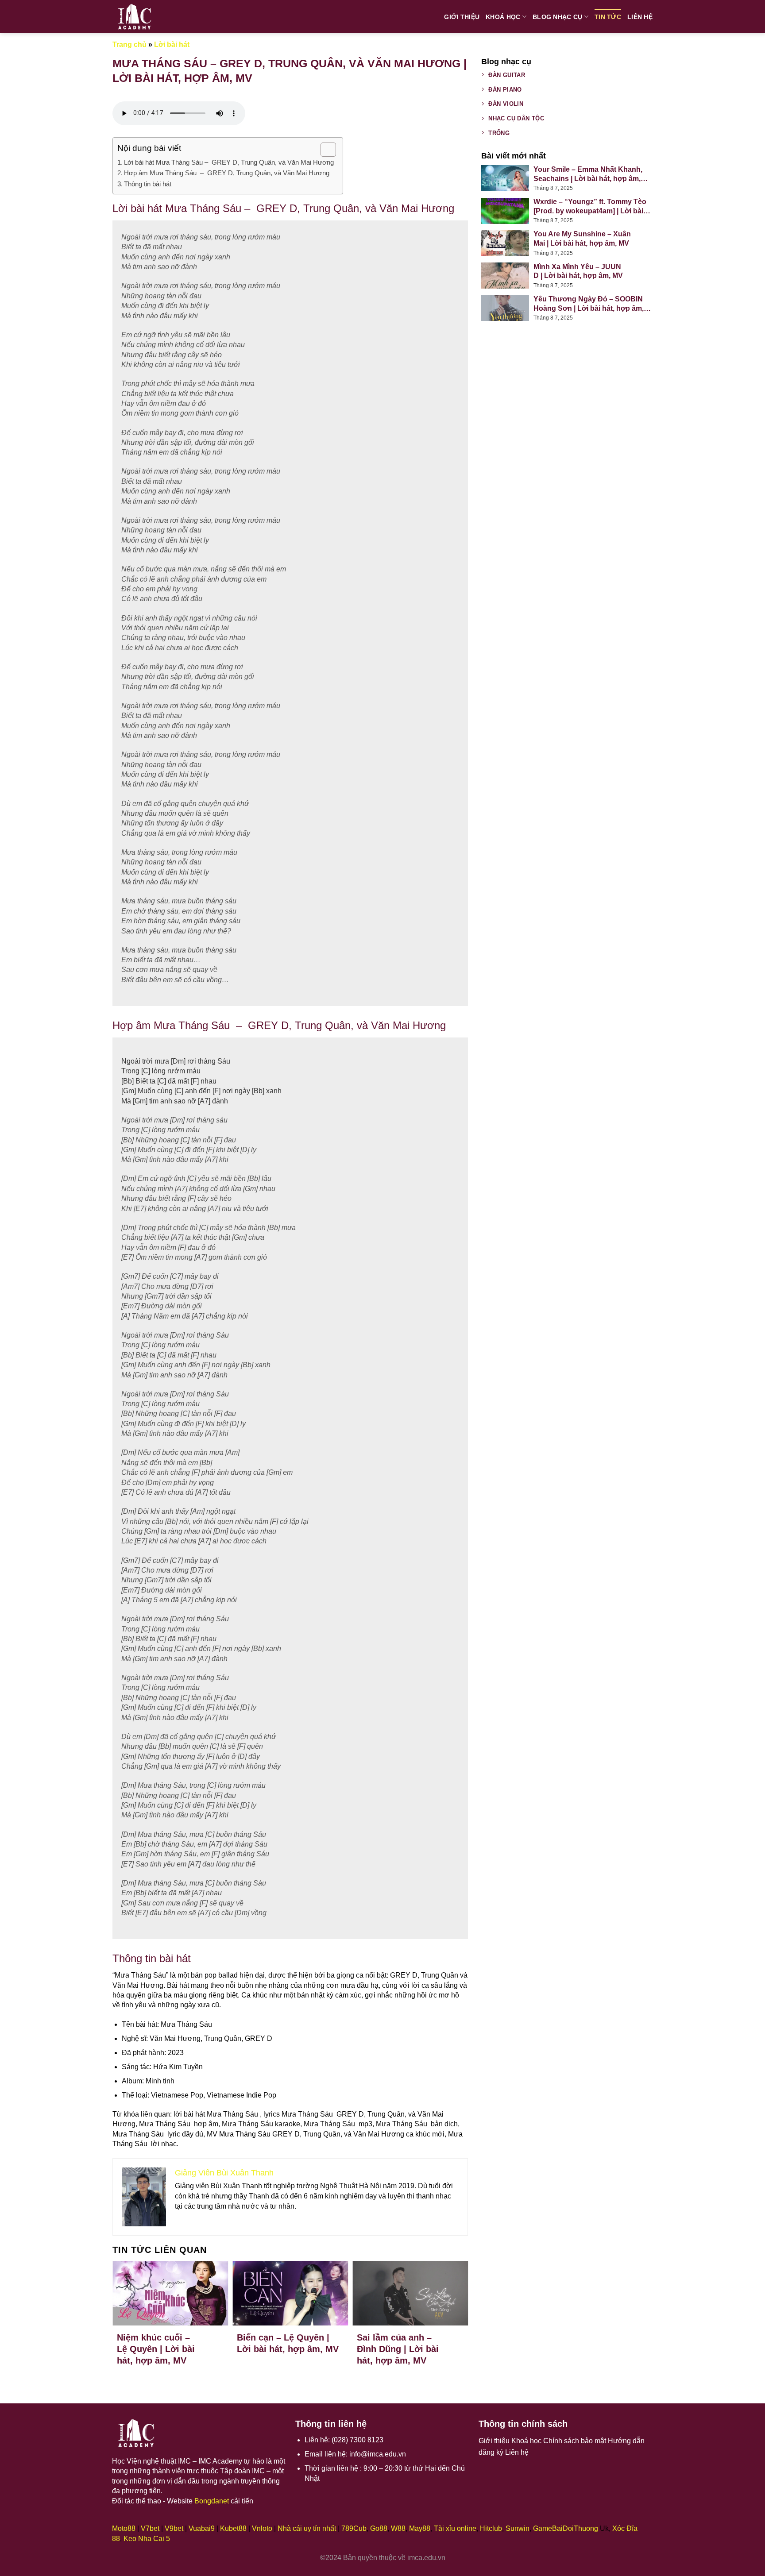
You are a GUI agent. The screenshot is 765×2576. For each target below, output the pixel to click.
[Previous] (128, 2308)
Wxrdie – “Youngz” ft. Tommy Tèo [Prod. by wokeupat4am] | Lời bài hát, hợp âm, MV (590, 207)
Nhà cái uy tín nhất (307, 2528)
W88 (398, 2528)
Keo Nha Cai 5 (147, 2539)
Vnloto (262, 2528)
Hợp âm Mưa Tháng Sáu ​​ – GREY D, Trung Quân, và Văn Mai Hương (227, 173)
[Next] (452, 2308)
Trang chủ (129, 44)
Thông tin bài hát (150, 184)
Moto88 (124, 2528)
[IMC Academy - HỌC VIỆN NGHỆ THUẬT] (143, 17)
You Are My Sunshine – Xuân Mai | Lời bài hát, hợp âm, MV (582, 239)
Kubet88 (233, 2528)
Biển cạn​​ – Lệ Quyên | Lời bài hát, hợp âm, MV (288, 2343)
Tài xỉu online (455, 2528)
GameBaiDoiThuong (566, 2528)
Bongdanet (212, 2501)
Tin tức (608, 17)
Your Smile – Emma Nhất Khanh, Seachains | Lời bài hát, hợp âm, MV (588, 175)
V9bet (174, 2528)
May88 (420, 2528)
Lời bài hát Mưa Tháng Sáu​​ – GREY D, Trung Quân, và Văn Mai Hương (229, 162)
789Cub (354, 2528)
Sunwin (518, 2528)
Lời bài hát (172, 44)
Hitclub (491, 2528)
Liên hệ (640, 17)
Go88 (379, 2528)
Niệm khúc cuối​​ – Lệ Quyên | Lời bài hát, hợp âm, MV (156, 2349)
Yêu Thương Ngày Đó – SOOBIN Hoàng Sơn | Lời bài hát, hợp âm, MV (589, 304)
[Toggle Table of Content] (324, 150)
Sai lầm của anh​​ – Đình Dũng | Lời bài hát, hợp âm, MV (398, 2349)
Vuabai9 (202, 2528)
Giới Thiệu (462, 17)
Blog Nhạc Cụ (557, 17)
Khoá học (503, 17)
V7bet (150, 2528)
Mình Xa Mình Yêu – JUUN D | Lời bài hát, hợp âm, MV (578, 271)
